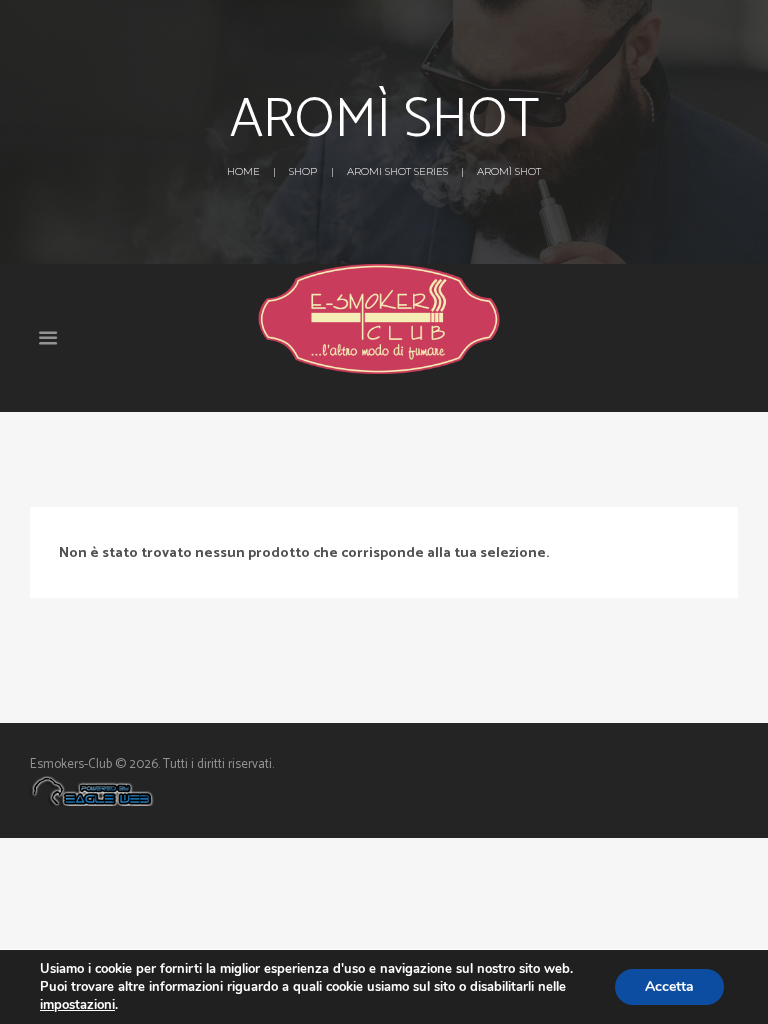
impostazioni (77, 1005)
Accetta (669, 986)
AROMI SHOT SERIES (397, 171)
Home (243, 171)
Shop (303, 171)
